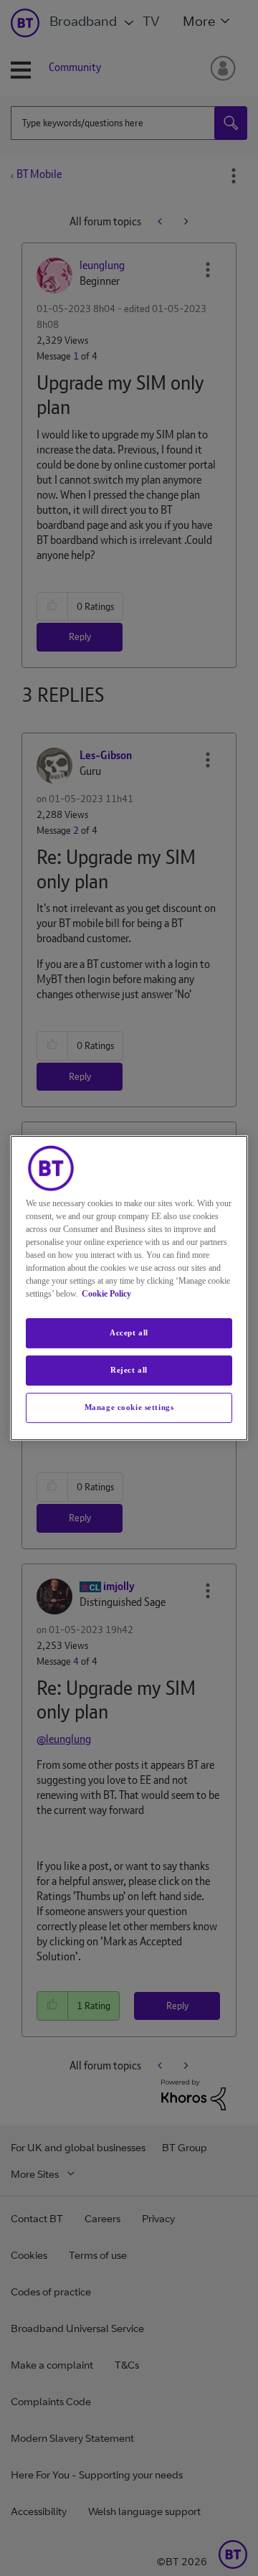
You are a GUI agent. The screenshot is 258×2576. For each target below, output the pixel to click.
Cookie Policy (106, 1294)
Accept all (129, 1332)
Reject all (129, 1370)
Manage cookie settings (129, 1407)
